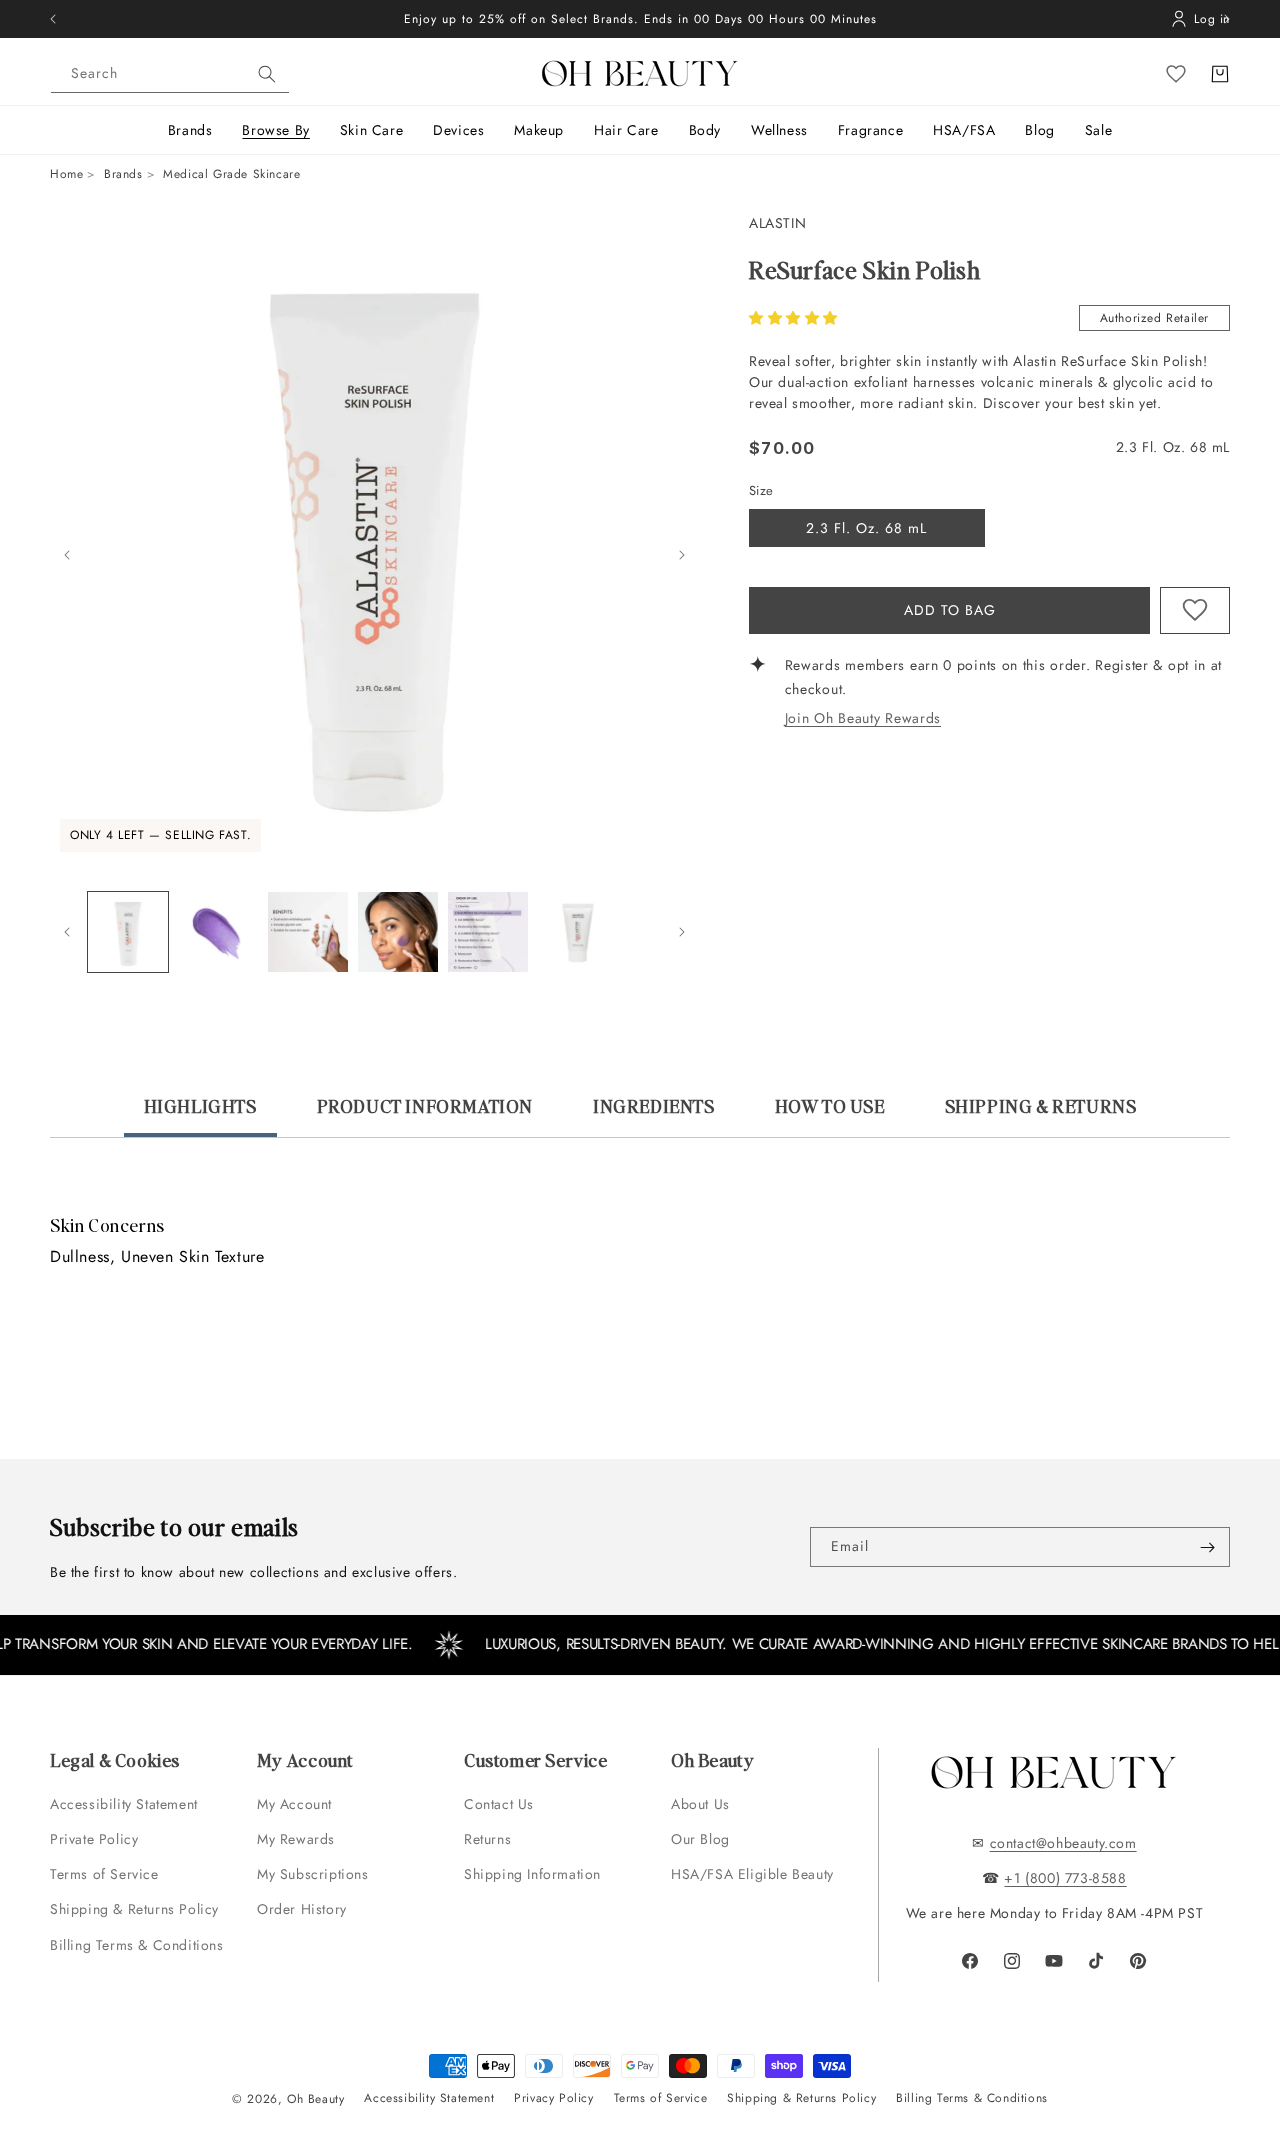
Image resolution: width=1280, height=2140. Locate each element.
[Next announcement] (1227, 19)
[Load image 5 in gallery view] (488, 932)
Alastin (777, 223)
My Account (297, 1804)
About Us (700, 1804)
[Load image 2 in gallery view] (218, 932)
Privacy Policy (553, 2098)
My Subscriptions (313, 1874)
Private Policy (94, 1839)
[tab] (200, 1115)
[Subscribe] (1207, 1547)
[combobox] (170, 74)
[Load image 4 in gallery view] (398, 932)
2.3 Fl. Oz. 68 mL (866, 528)
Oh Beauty (315, 2099)
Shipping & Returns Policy (134, 1909)
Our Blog (700, 1839)
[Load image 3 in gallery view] (308, 932)
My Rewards (296, 1839)
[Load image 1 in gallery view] (128, 932)
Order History (302, 1909)
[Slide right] (682, 555)
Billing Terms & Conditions (137, 1945)
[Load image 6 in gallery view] (578, 932)
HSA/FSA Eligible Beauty (752, 1874)
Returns (487, 1839)
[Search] (267, 74)
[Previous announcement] (53, 19)
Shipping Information (532, 1874)
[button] (796, 318)
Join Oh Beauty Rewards (863, 718)
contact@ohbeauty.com (1063, 1843)
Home (66, 174)
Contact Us (499, 1804)
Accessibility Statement (124, 1804)
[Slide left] (67, 555)
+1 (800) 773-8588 (1065, 1878)
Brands (123, 174)
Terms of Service (104, 1874)
